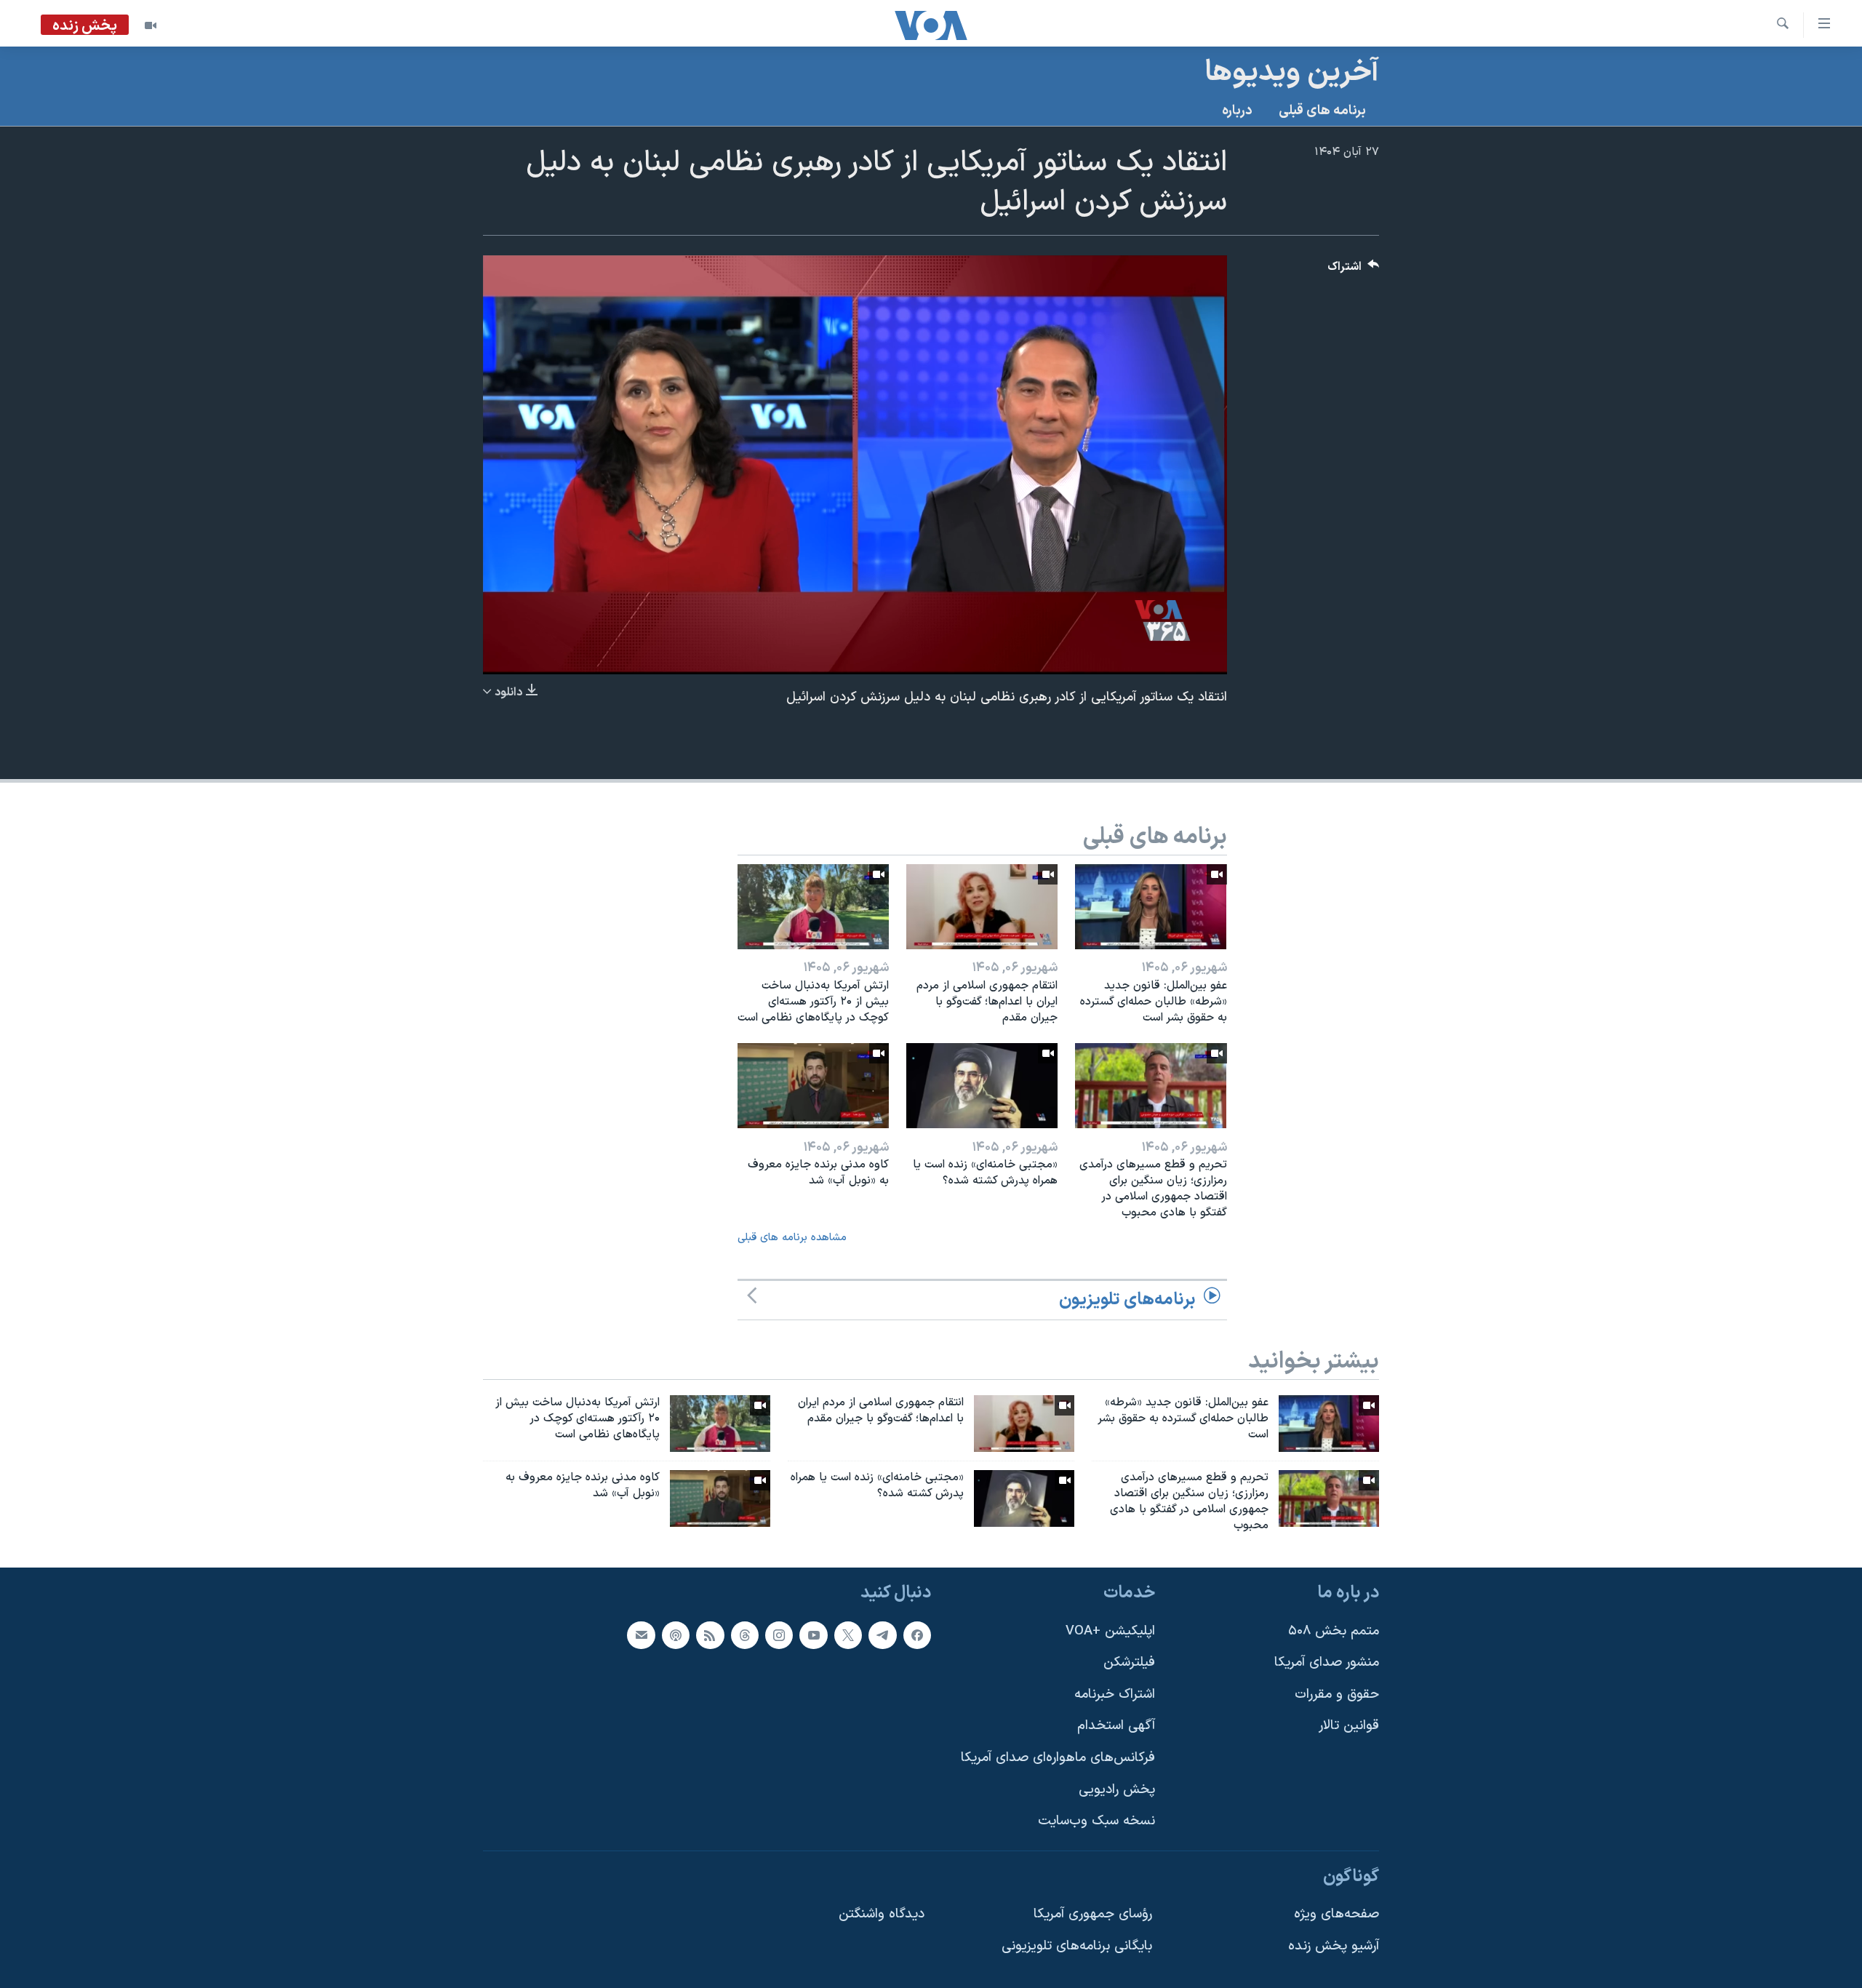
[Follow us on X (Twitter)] (848, 1634)
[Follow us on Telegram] (882, 1634)
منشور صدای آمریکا (1327, 1662)
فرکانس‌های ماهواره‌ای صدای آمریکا (1058, 1758)
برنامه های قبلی (1322, 111)
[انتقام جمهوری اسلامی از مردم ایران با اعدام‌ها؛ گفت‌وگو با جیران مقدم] (982, 907)
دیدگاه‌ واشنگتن (882, 1914)
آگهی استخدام (1116, 1726)
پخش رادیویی (1117, 1789)
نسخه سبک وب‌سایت (1096, 1821)
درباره (1237, 111)
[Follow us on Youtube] (813, 1634)
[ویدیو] (151, 25)
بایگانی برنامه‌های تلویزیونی (1077, 1946)
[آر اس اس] (710, 1634)
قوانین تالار (1349, 1726)
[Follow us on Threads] (745, 1634)
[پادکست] (676, 1634)
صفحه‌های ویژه (1336, 1914)
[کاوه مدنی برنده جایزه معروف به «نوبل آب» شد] (813, 1086)
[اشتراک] (641, 1634)
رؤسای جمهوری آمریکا (1093, 1914)
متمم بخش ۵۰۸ (1334, 1630)
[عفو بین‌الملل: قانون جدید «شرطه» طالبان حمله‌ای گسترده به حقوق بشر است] (1151, 907)
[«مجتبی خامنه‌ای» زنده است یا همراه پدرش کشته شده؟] (982, 1086)
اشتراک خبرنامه (1115, 1694)
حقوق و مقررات (1337, 1694)
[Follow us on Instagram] (779, 1634)
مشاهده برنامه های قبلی (792, 1238)
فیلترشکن (1129, 1662)
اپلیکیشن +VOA (1110, 1630)
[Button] (1354, 270)
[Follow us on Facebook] (917, 1634)
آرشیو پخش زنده (1334, 1946)
